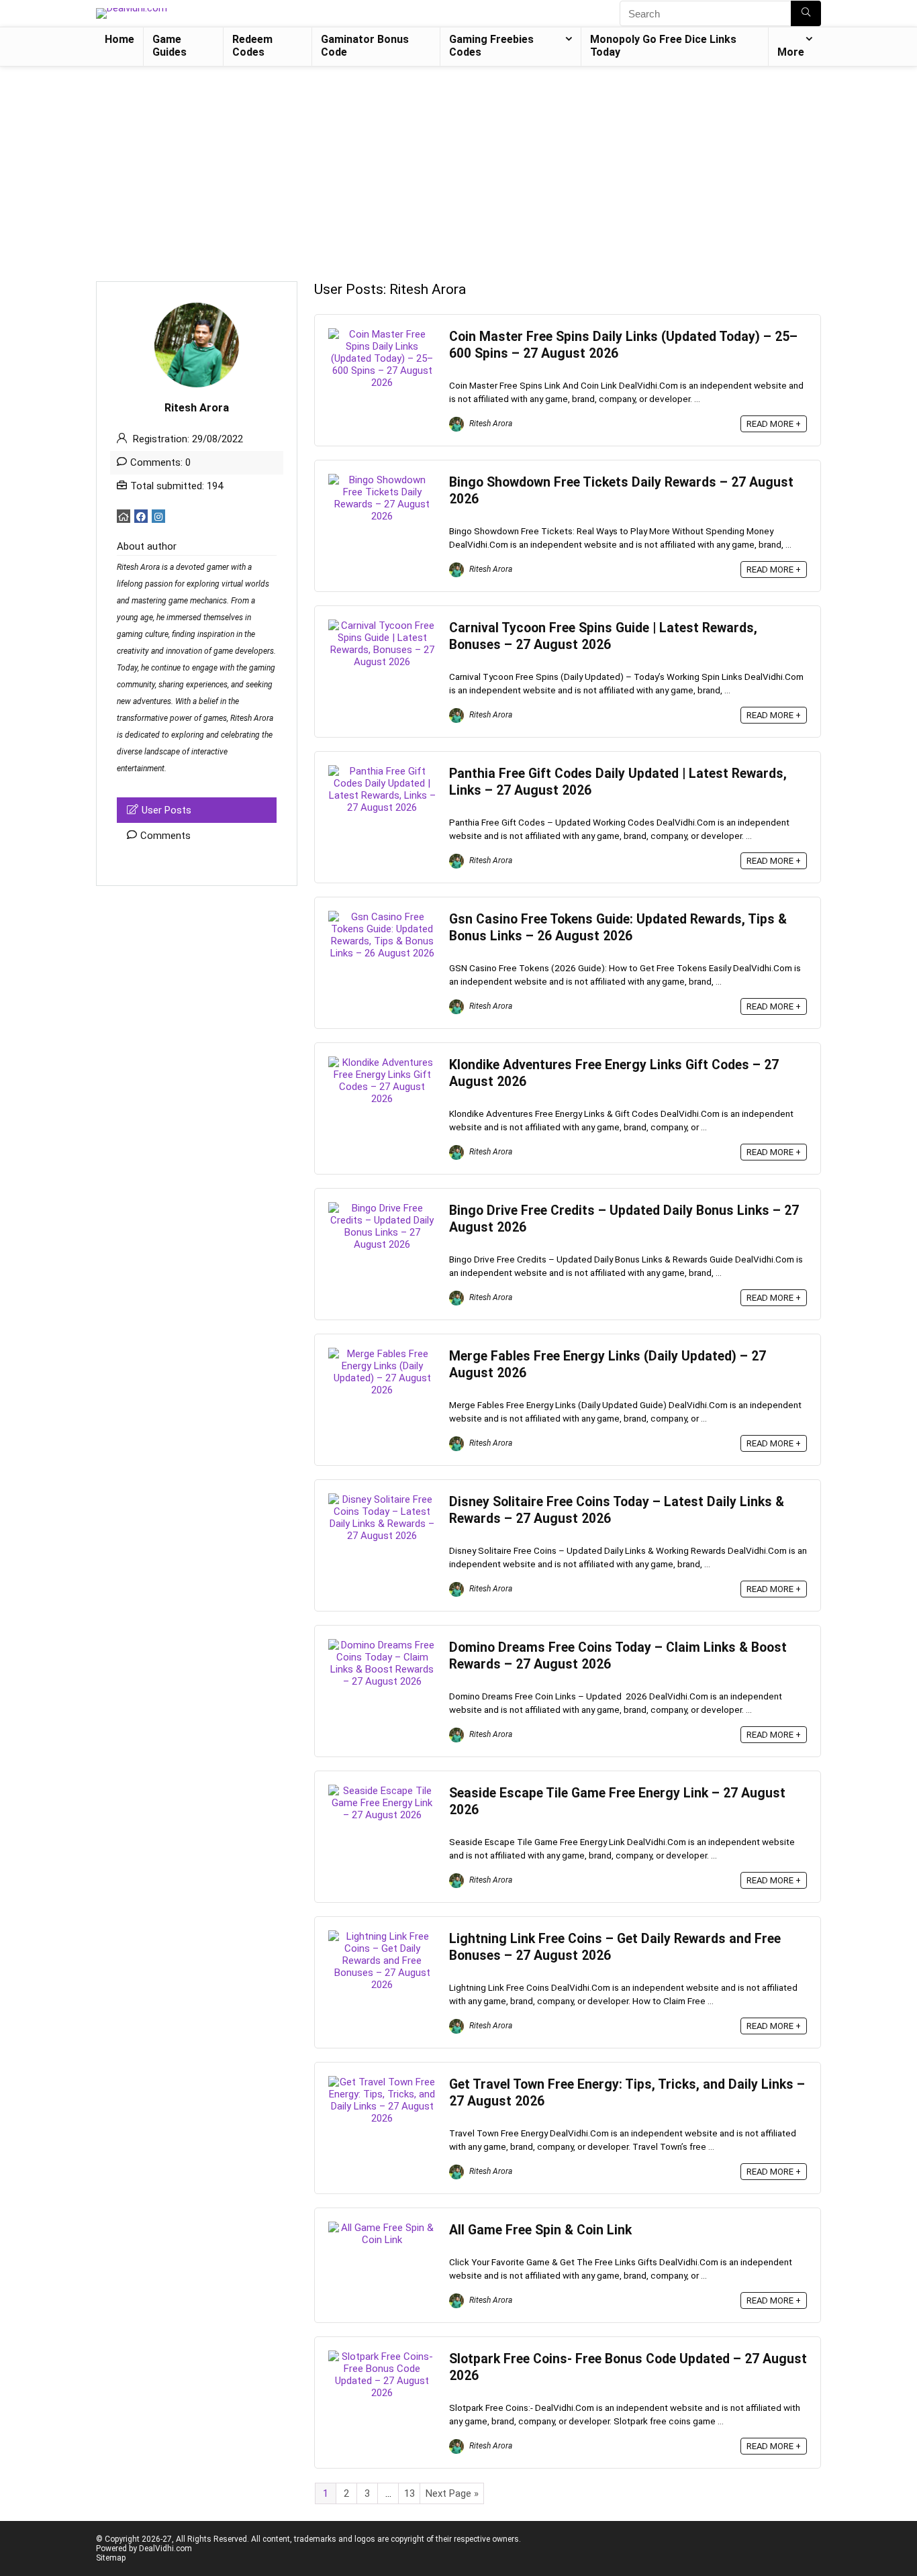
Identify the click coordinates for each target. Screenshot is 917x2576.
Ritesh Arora (490, 424)
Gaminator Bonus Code (365, 46)
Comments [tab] (165, 836)
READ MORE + (774, 424)
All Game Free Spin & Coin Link (540, 2230)
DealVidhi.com (165, 2548)
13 (409, 2493)
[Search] (806, 13)
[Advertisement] (458, 167)
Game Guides (170, 46)
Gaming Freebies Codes (491, 46)
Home (119, 39)
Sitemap (111, 2558)
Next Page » (452, 2493)
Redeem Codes (252, 46)
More (791, 52)
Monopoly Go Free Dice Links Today (663, 46)
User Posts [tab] (166, 810)
